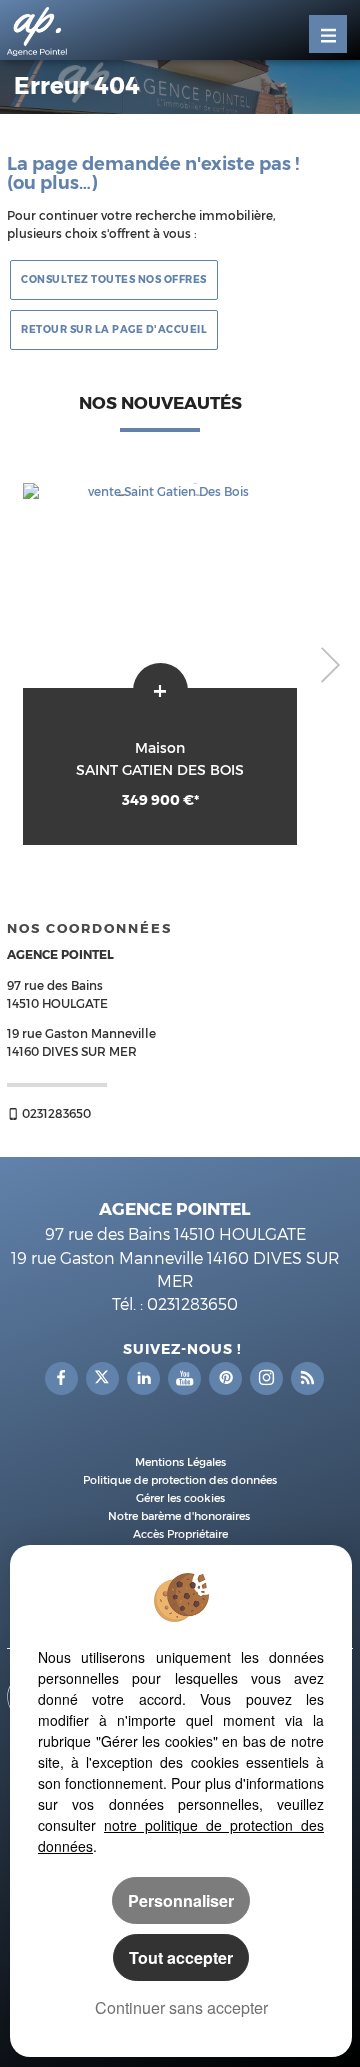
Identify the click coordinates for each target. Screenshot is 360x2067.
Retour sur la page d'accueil (114, 330)
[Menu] (328, 34)
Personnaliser (181, 1900)
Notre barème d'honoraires (180, 1516)
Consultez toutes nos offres (114, 280)
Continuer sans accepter (181, 2007)
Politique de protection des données (180, 1480)
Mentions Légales (180, 1462)
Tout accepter (181, 1957)
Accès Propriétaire (180, 1534)
